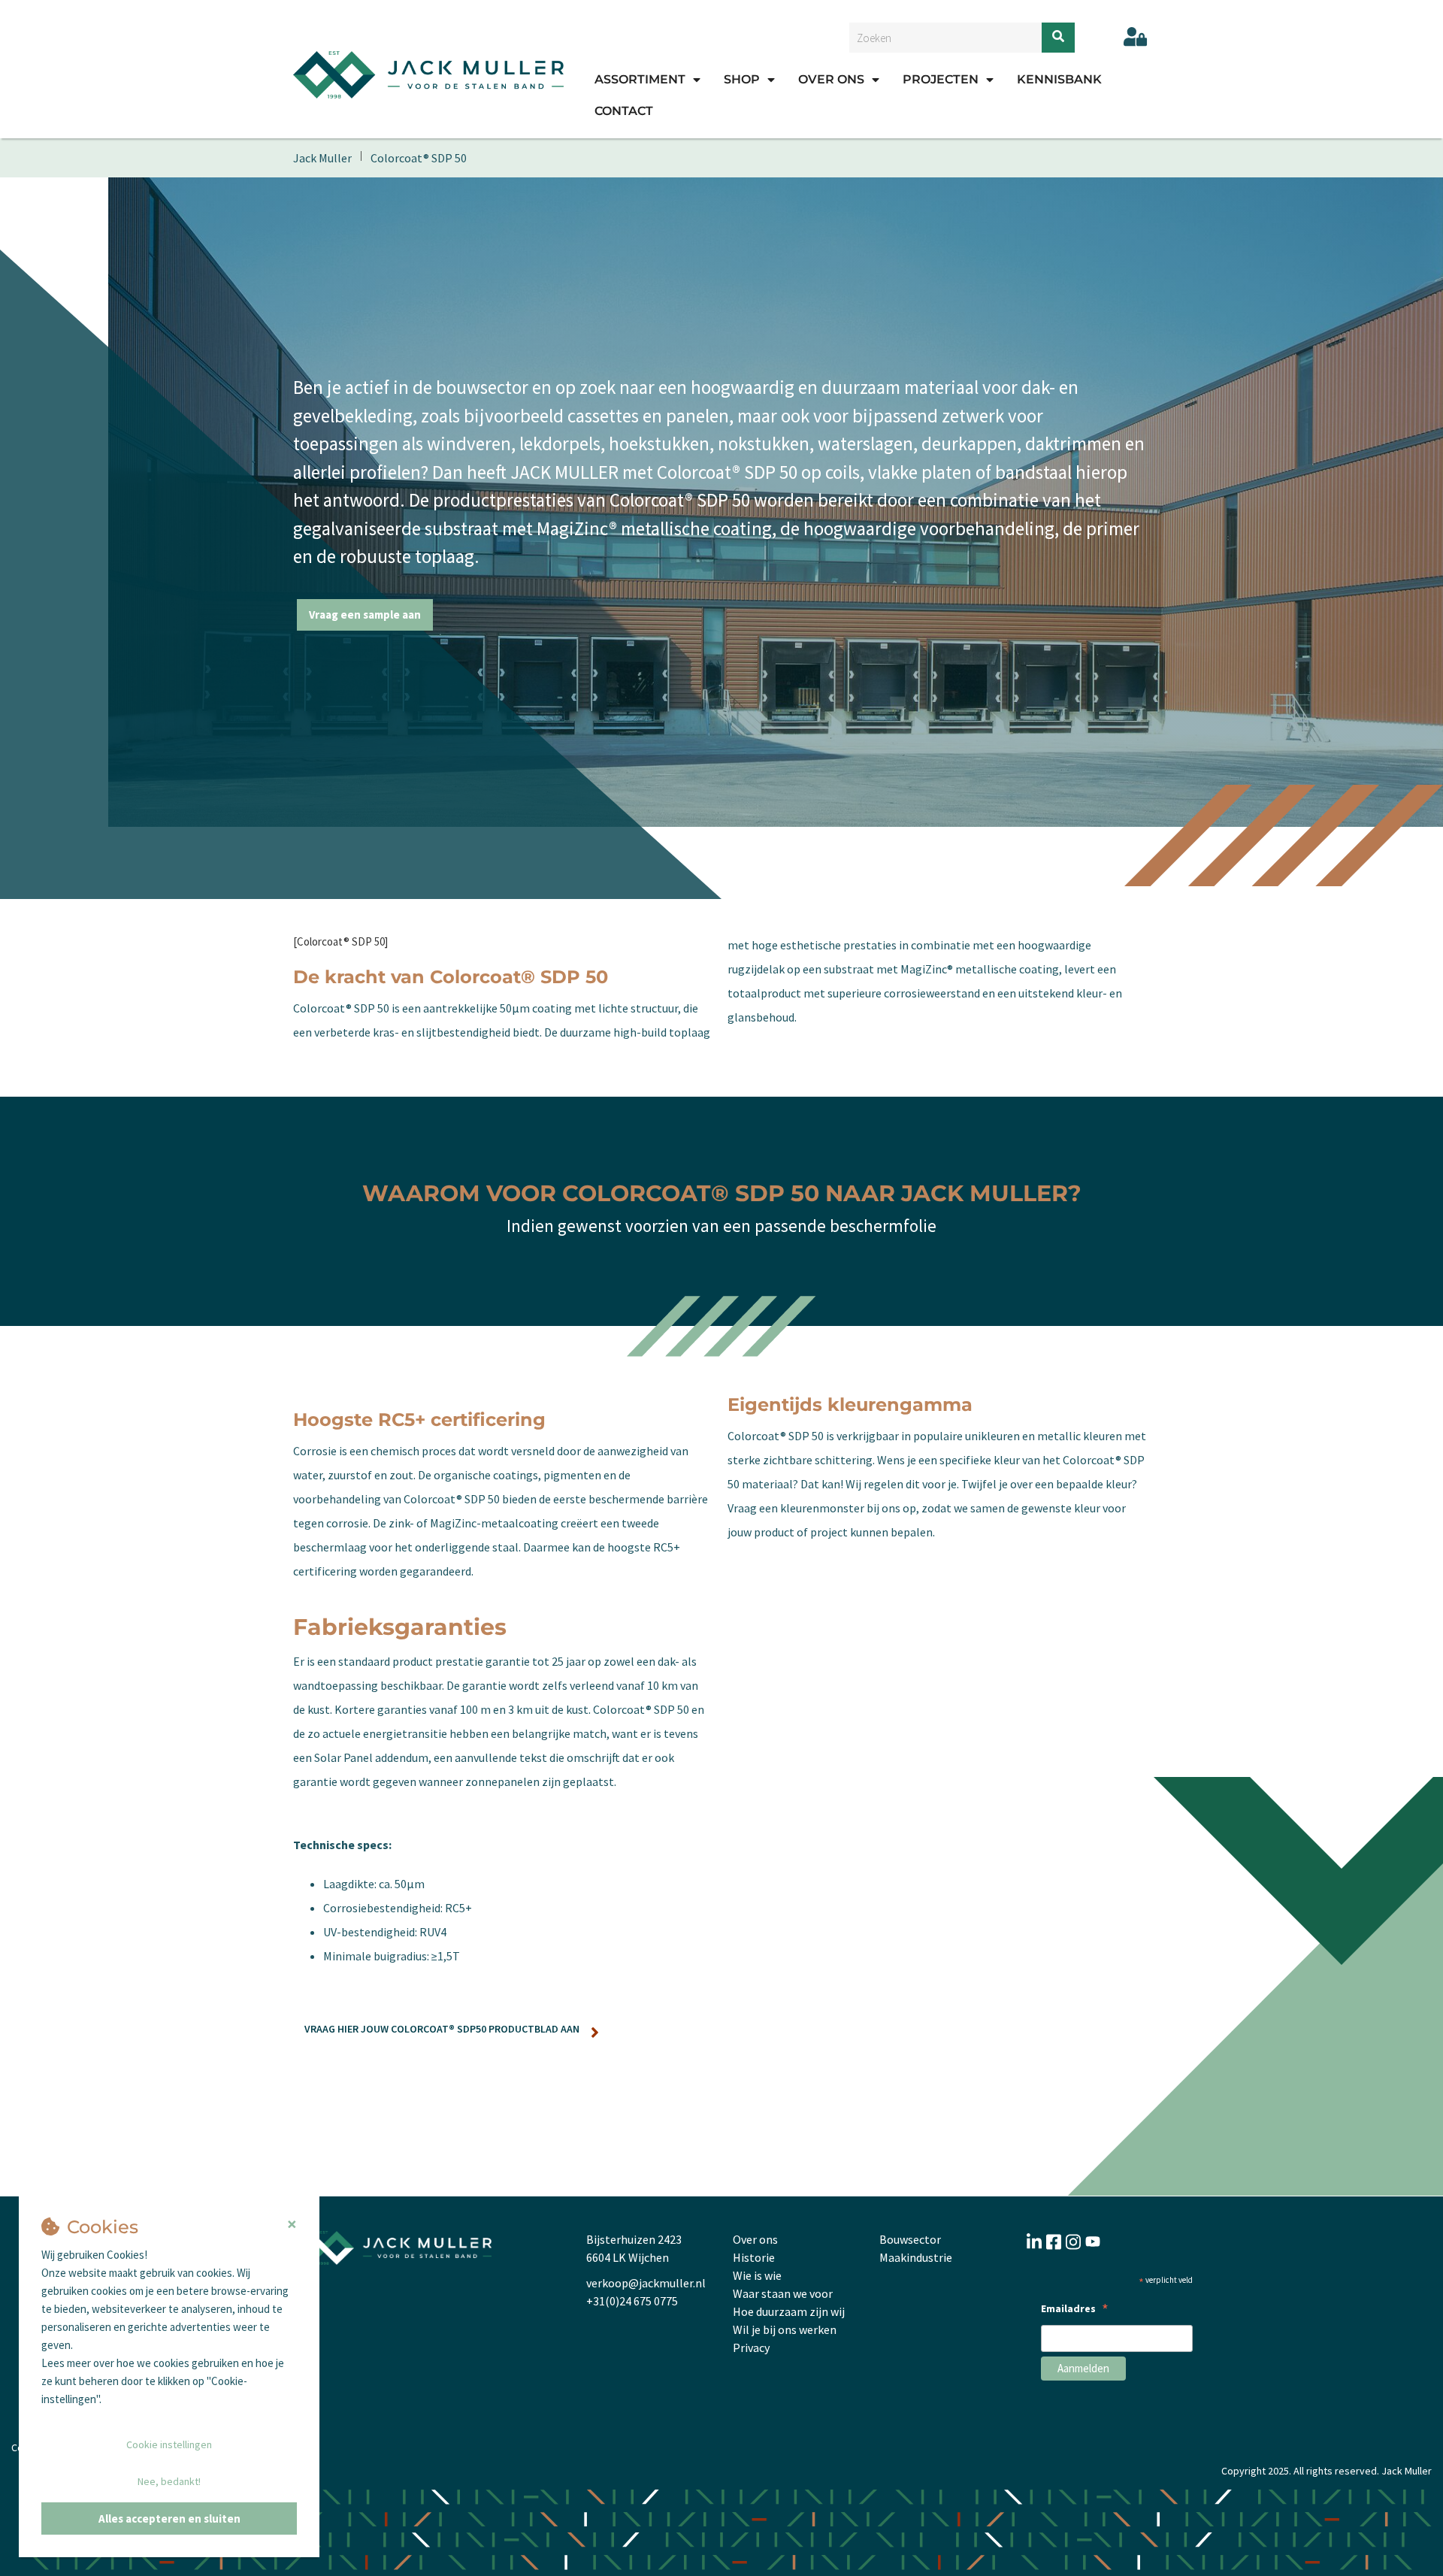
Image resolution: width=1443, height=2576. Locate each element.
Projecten (941, 79)
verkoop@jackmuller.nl (646, 2283)
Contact (624, 111)
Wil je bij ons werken (785, 2329)
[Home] (428, 74)
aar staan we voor (788, 2293)
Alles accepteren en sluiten (169, 2518)
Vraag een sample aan (365, 614)
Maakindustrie (916, 2257)
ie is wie (762, 2275)
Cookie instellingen (169, 2444)
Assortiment (640, 79)
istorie (758, 2257)
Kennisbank (1059, 79)
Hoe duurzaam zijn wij (789, 2311)
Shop (742, 79)
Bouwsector (910, 2239)
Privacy (751, 2347)
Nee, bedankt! (169, 2481)
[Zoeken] (1058, 38)
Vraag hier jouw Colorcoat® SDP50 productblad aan (442, 2029)
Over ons (831, 79)
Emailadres (1075, 2310)
